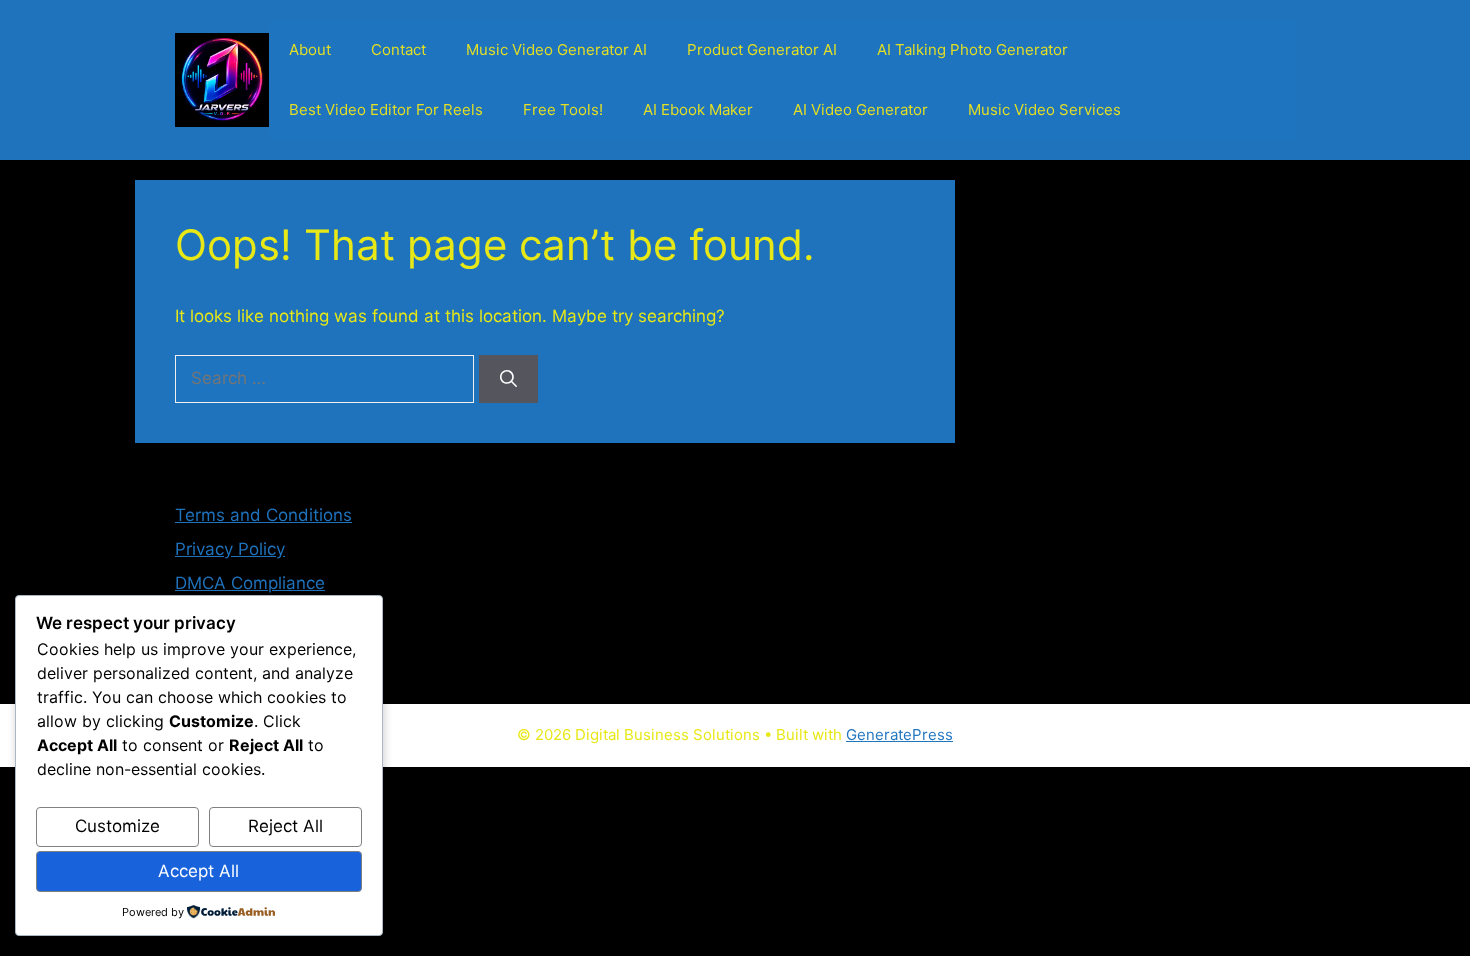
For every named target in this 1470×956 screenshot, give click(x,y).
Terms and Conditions (263, 515)
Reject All (285, 826)
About (310, 49)
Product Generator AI (762, 49)
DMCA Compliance (250, 583)
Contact (398, 49)
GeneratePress (899, 734)
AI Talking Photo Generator (972, 49)
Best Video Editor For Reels (386, 109)
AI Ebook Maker (698, 109)
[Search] (508, 379)
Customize (117, 826)
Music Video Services (1044, 109)
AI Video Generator (860, 109)
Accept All (198, 871)
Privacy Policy (230, 549)
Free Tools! (563, 109)
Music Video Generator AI (556, 49)
